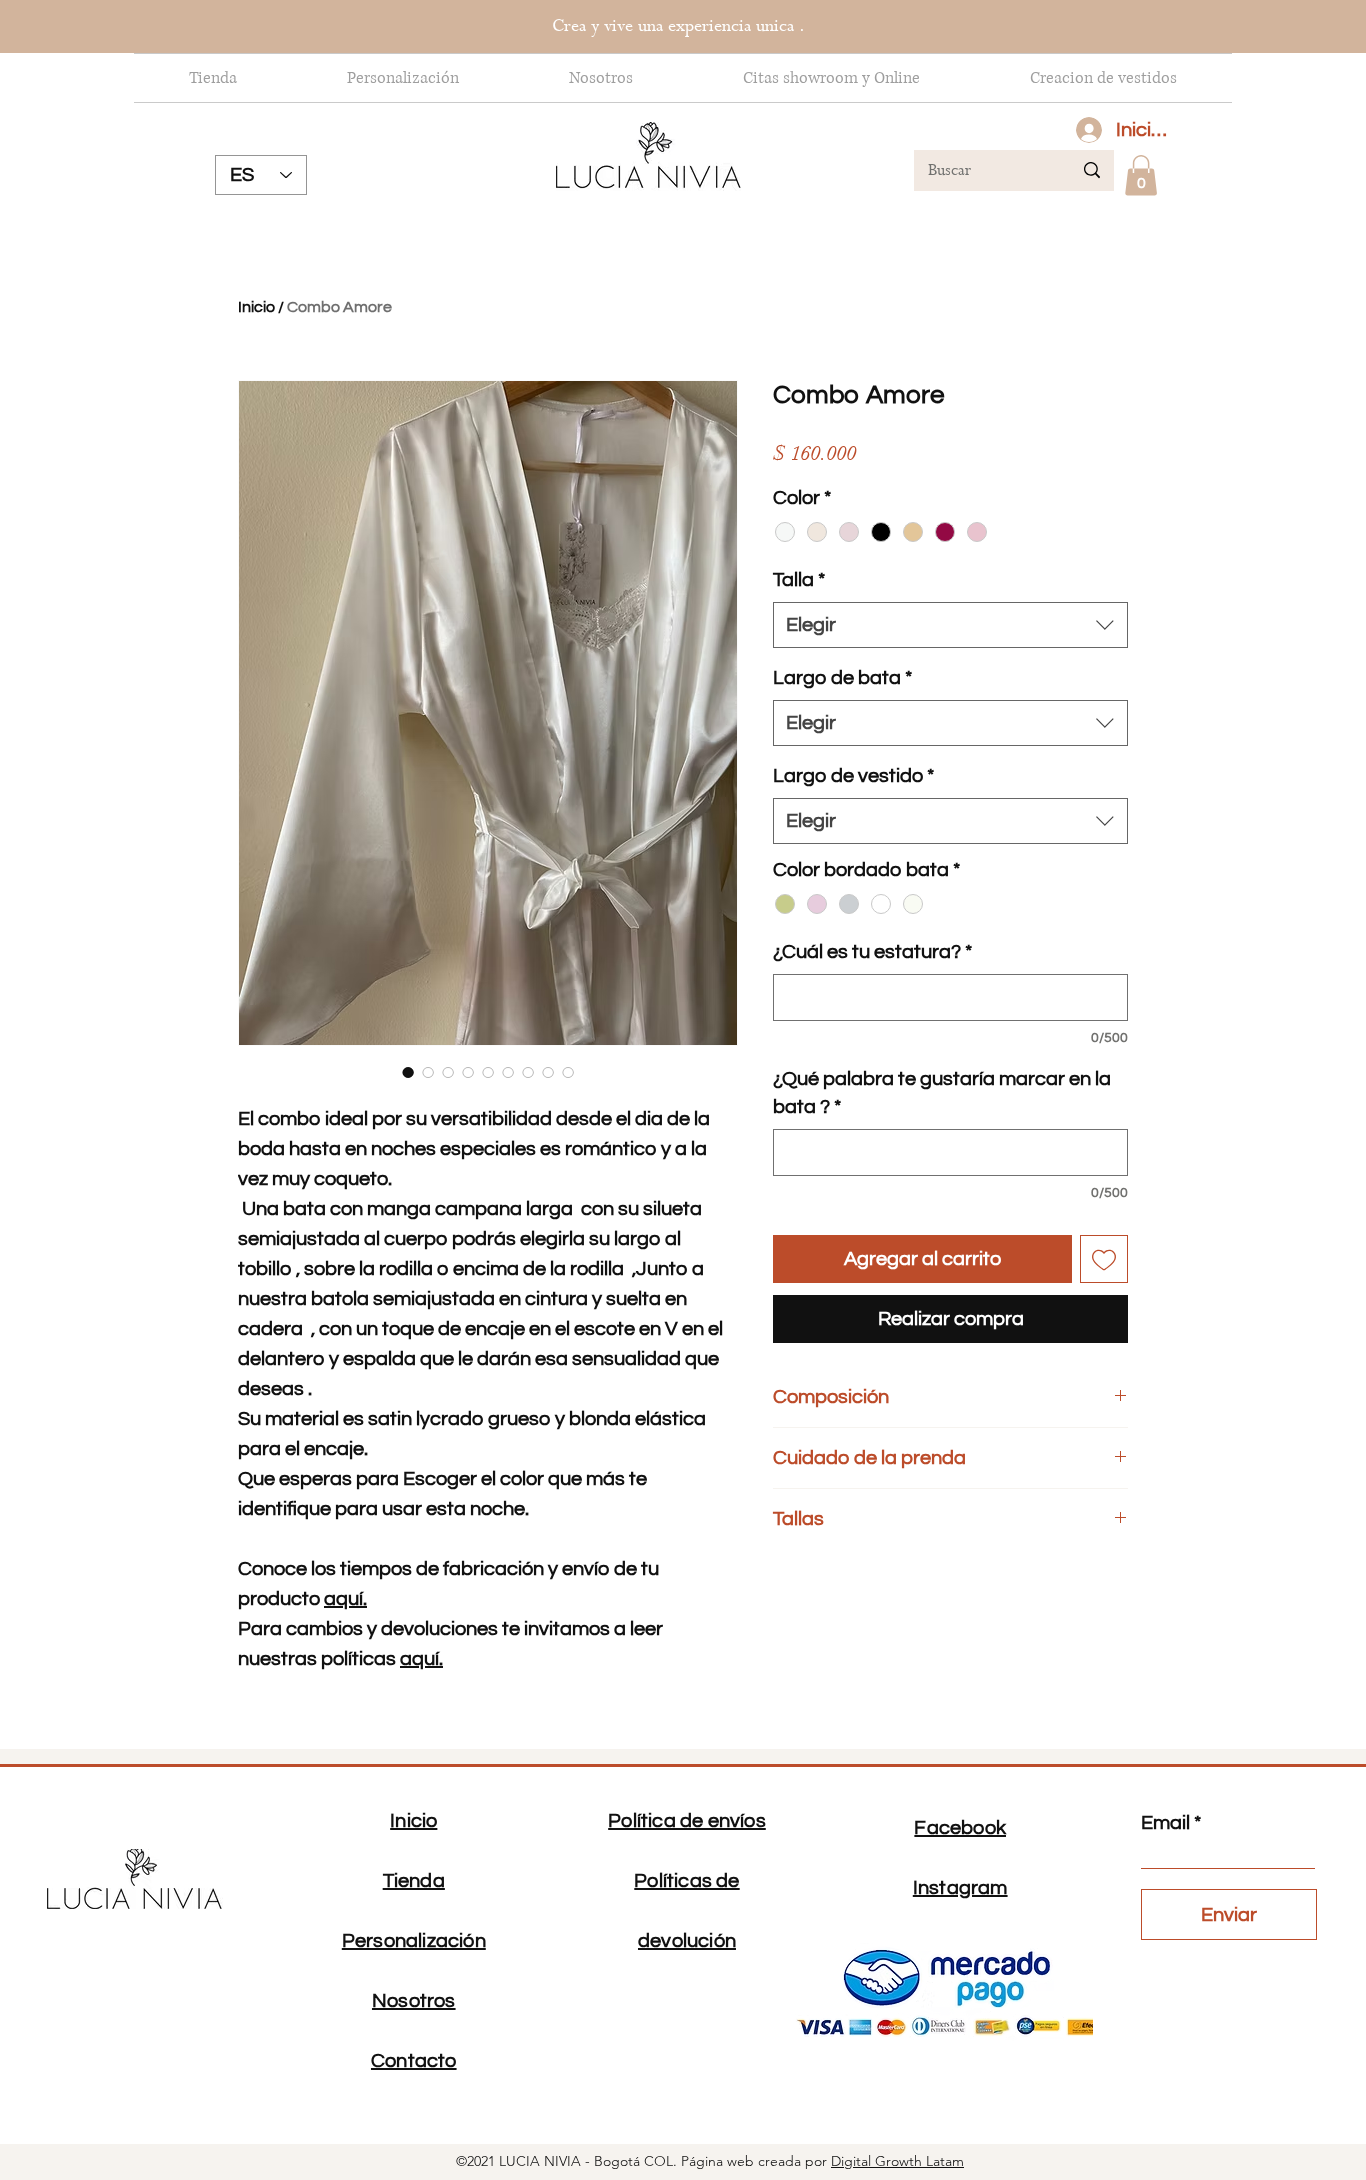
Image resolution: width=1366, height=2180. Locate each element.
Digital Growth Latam (897, 2161)
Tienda (414, 1881)
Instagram (960, 1888)
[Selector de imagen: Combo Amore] (408, 1072)
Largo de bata (842, 678)
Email (1165, 1823)
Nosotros (414, 2001)
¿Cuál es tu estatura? (872, 952)
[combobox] (950, 625)
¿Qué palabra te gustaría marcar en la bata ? (942, 1093)
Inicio (256, 307)
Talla (799, 580)
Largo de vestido (853, 776)
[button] (1141, 175)
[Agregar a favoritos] (1104, 1259)
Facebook (960, 1828)
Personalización (414, 1941)
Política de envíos (687, 1821)
